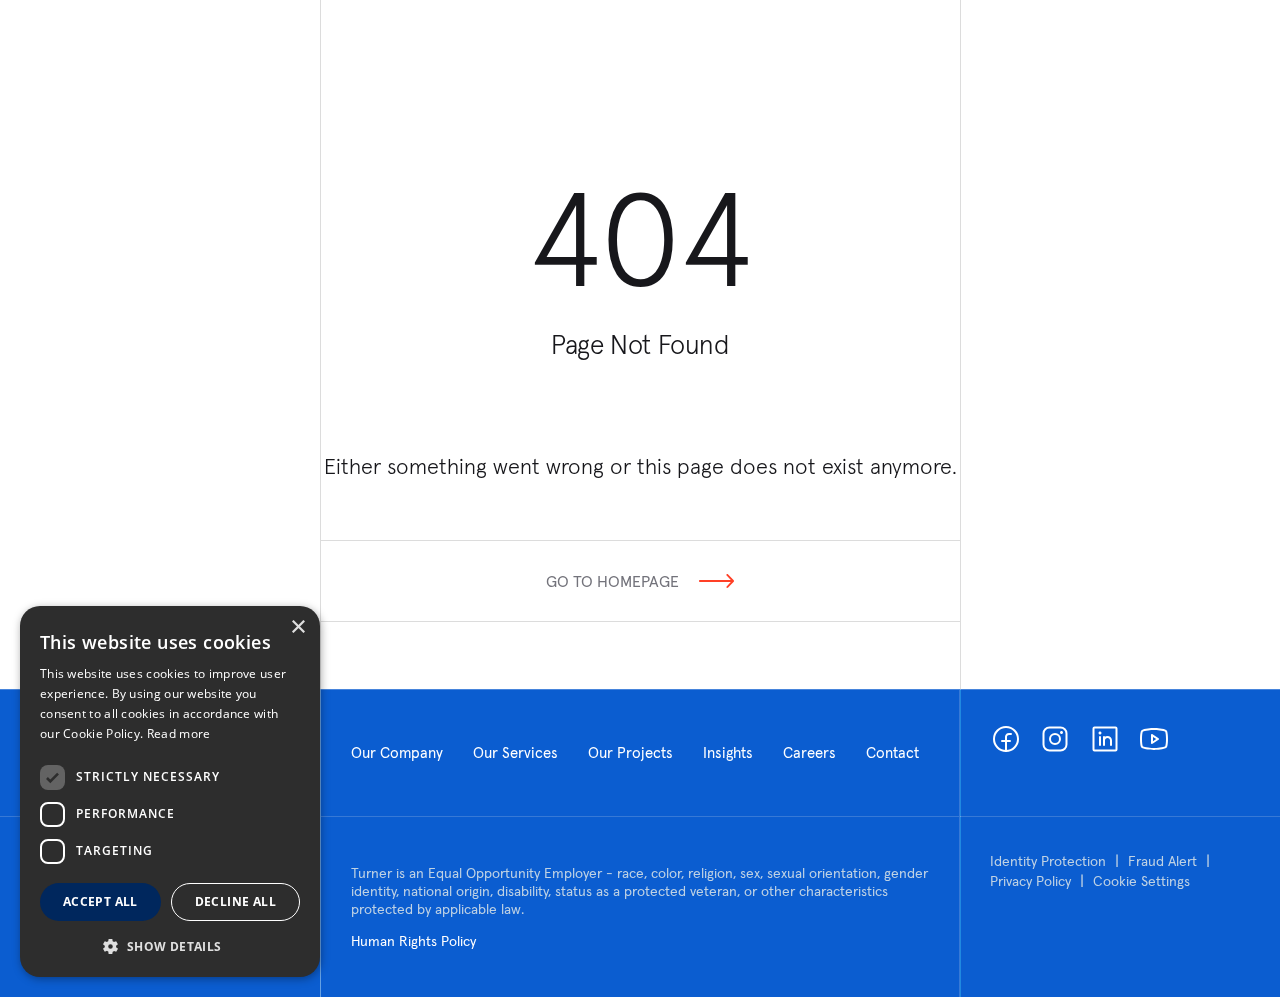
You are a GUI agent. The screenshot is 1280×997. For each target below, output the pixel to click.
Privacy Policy (1030, 881)
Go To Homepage (612, 581)
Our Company (397, 752)
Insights (728, 752)
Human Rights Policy (413, 941)
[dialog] (170, 791)
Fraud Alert (1162, 861)
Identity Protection (1048, 861)
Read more (179, 733)
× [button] (297, 627)
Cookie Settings (1141, 881)
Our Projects (630, 752)
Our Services (515, 752)
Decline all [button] (235, 901)
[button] (170, 945)
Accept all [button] (100, 901)
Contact (892, 752)
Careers (809, 752)
